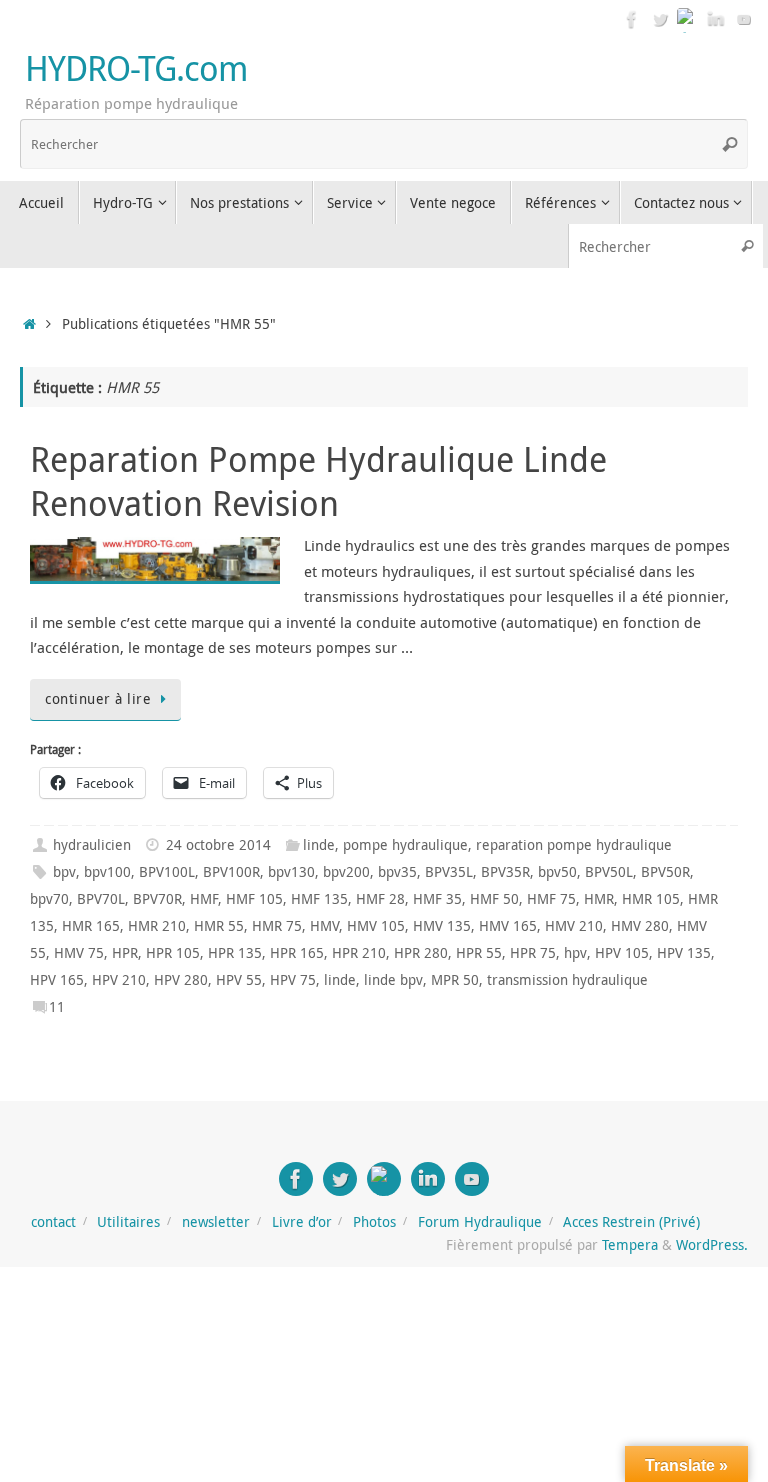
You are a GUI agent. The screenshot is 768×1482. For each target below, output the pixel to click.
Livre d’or (302, 1222)
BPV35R (505, 872)
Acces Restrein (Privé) (631, 1222)
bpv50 (557, 872)
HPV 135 (684, 953)
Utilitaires (128, 1222)
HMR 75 (277, 926)
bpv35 (397, 872)
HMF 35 (437, 899)
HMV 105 (376, 926)
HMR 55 (219, 926)
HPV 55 (239, 980)
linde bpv (393, 980)
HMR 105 (651, 899)
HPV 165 (57, 980)
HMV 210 (574, 926)
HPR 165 (297, 953)
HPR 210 (359, 953)
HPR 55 (479, 953)
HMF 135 (319, 899)
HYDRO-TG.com (136, 69)
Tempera (630, 1245)
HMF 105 (254, 899)
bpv (64, 872)
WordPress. (712, 1245)
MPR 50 (455, 980)
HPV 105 (622, 953)
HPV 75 (293, 980)
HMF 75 (551, 899)
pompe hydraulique (405, 845)
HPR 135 (235, 953)
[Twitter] (660, 19)
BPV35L (449, 872)
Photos (374, 1222)
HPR (125, 953)
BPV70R (157, 899)
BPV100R (231, 872)
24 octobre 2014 (218, 845)
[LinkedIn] (716, 19)
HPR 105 (173, 953)
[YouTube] (744, 19)
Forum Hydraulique (480, 1222)
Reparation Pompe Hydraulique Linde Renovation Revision (318, 481)
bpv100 (107, 872)
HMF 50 (494, 899)
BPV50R (665, 872)
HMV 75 (79, 953)
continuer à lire (98, 699)
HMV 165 (508, 926)
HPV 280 (181, 980)
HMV (324, 926)
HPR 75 (533, 953)
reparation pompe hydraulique (574, 845)
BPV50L (609, 872)
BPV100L (167, 872)
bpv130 (291, 872)
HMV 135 (442, 926)
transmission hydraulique (567, 980)
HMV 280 (640, 926)
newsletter (216, 1222)
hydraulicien (92, 845)
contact (53, 1222)
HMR (599, 899)
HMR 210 (157, 926)
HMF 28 (380, 899)
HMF (204, 899)
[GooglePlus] (688, 19)
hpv (575, 953)
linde (319, 845)
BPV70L (101, 899)
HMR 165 (91, 926)
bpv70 (49, 899)
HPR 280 (421, 953)
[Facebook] (632, 19)
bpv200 (346, 872)
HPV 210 (119, 980)
